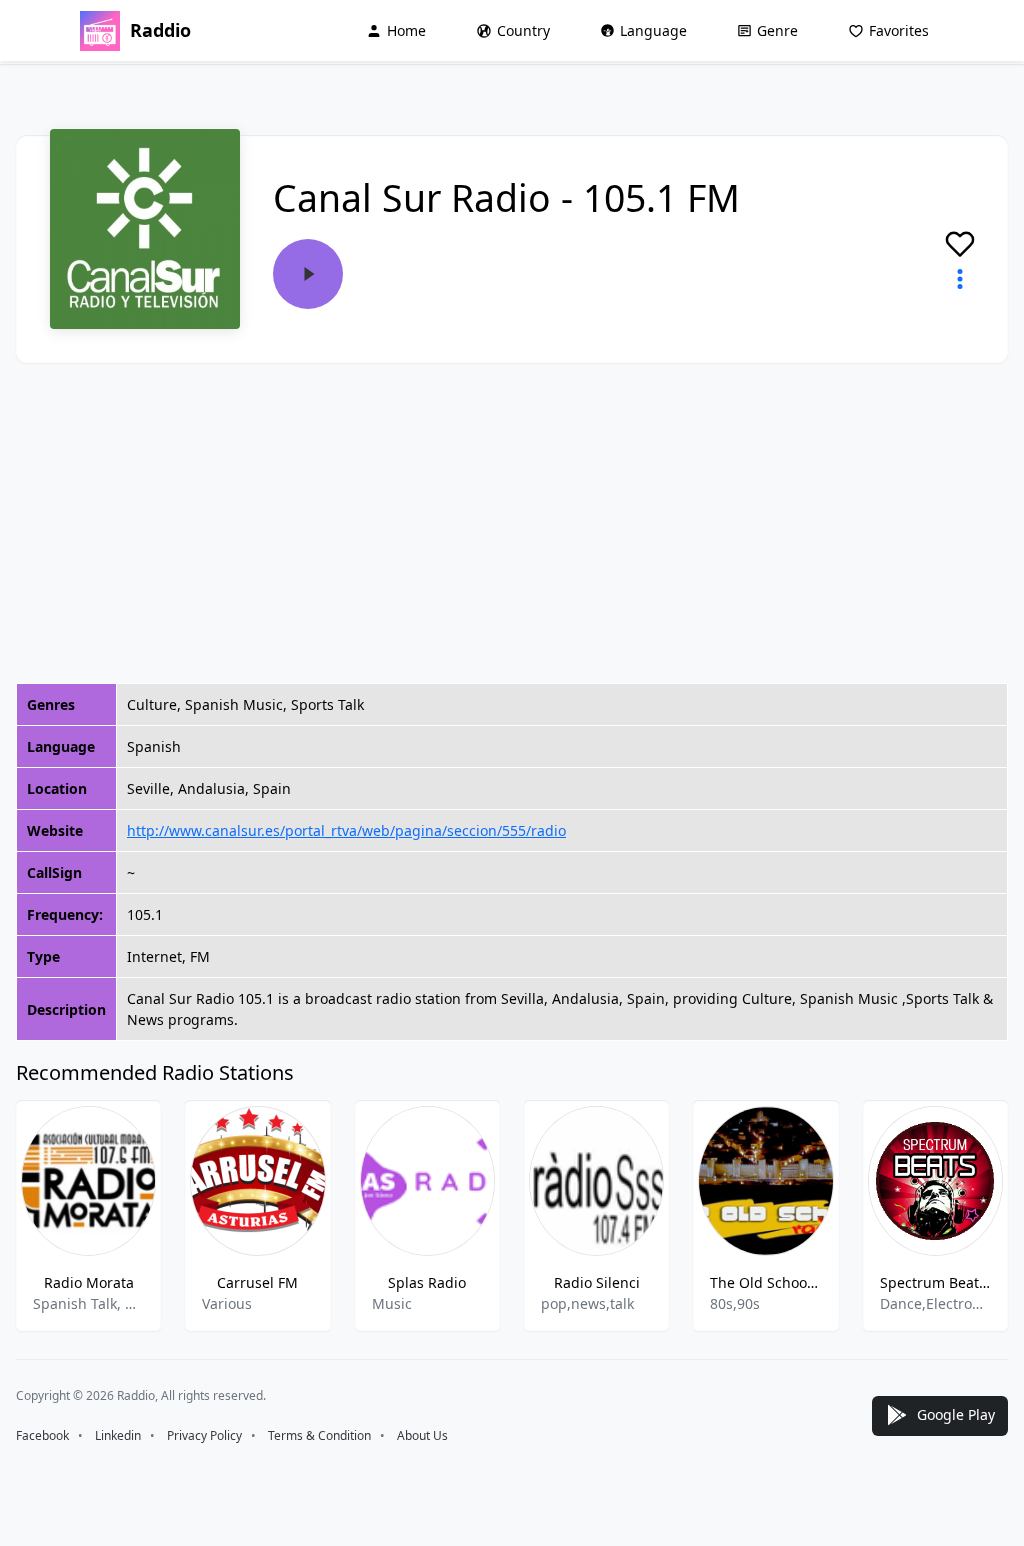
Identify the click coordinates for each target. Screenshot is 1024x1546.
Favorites (899, 30)
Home (406, 30)
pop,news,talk (587, 1303)
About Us (422, 1435)
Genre (777, 30)
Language (653, 30)
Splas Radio (427, 1282)
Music (392, 1303)
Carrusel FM (257, 1282)
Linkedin (118, 1435)
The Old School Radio (765, 1282)
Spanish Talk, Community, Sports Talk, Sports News (88, 1303)
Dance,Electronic (935, 1303)
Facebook (42, 1435)
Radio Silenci (597, 1282)
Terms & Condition (319, 1435)
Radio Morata (89, 1282)
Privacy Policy (204, 1435)
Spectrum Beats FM (935, 1282)
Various (227, 1303)
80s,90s (735, 1303)
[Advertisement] (512, 523)
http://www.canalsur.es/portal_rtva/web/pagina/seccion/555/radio (346, 830)
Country (523, 30)
